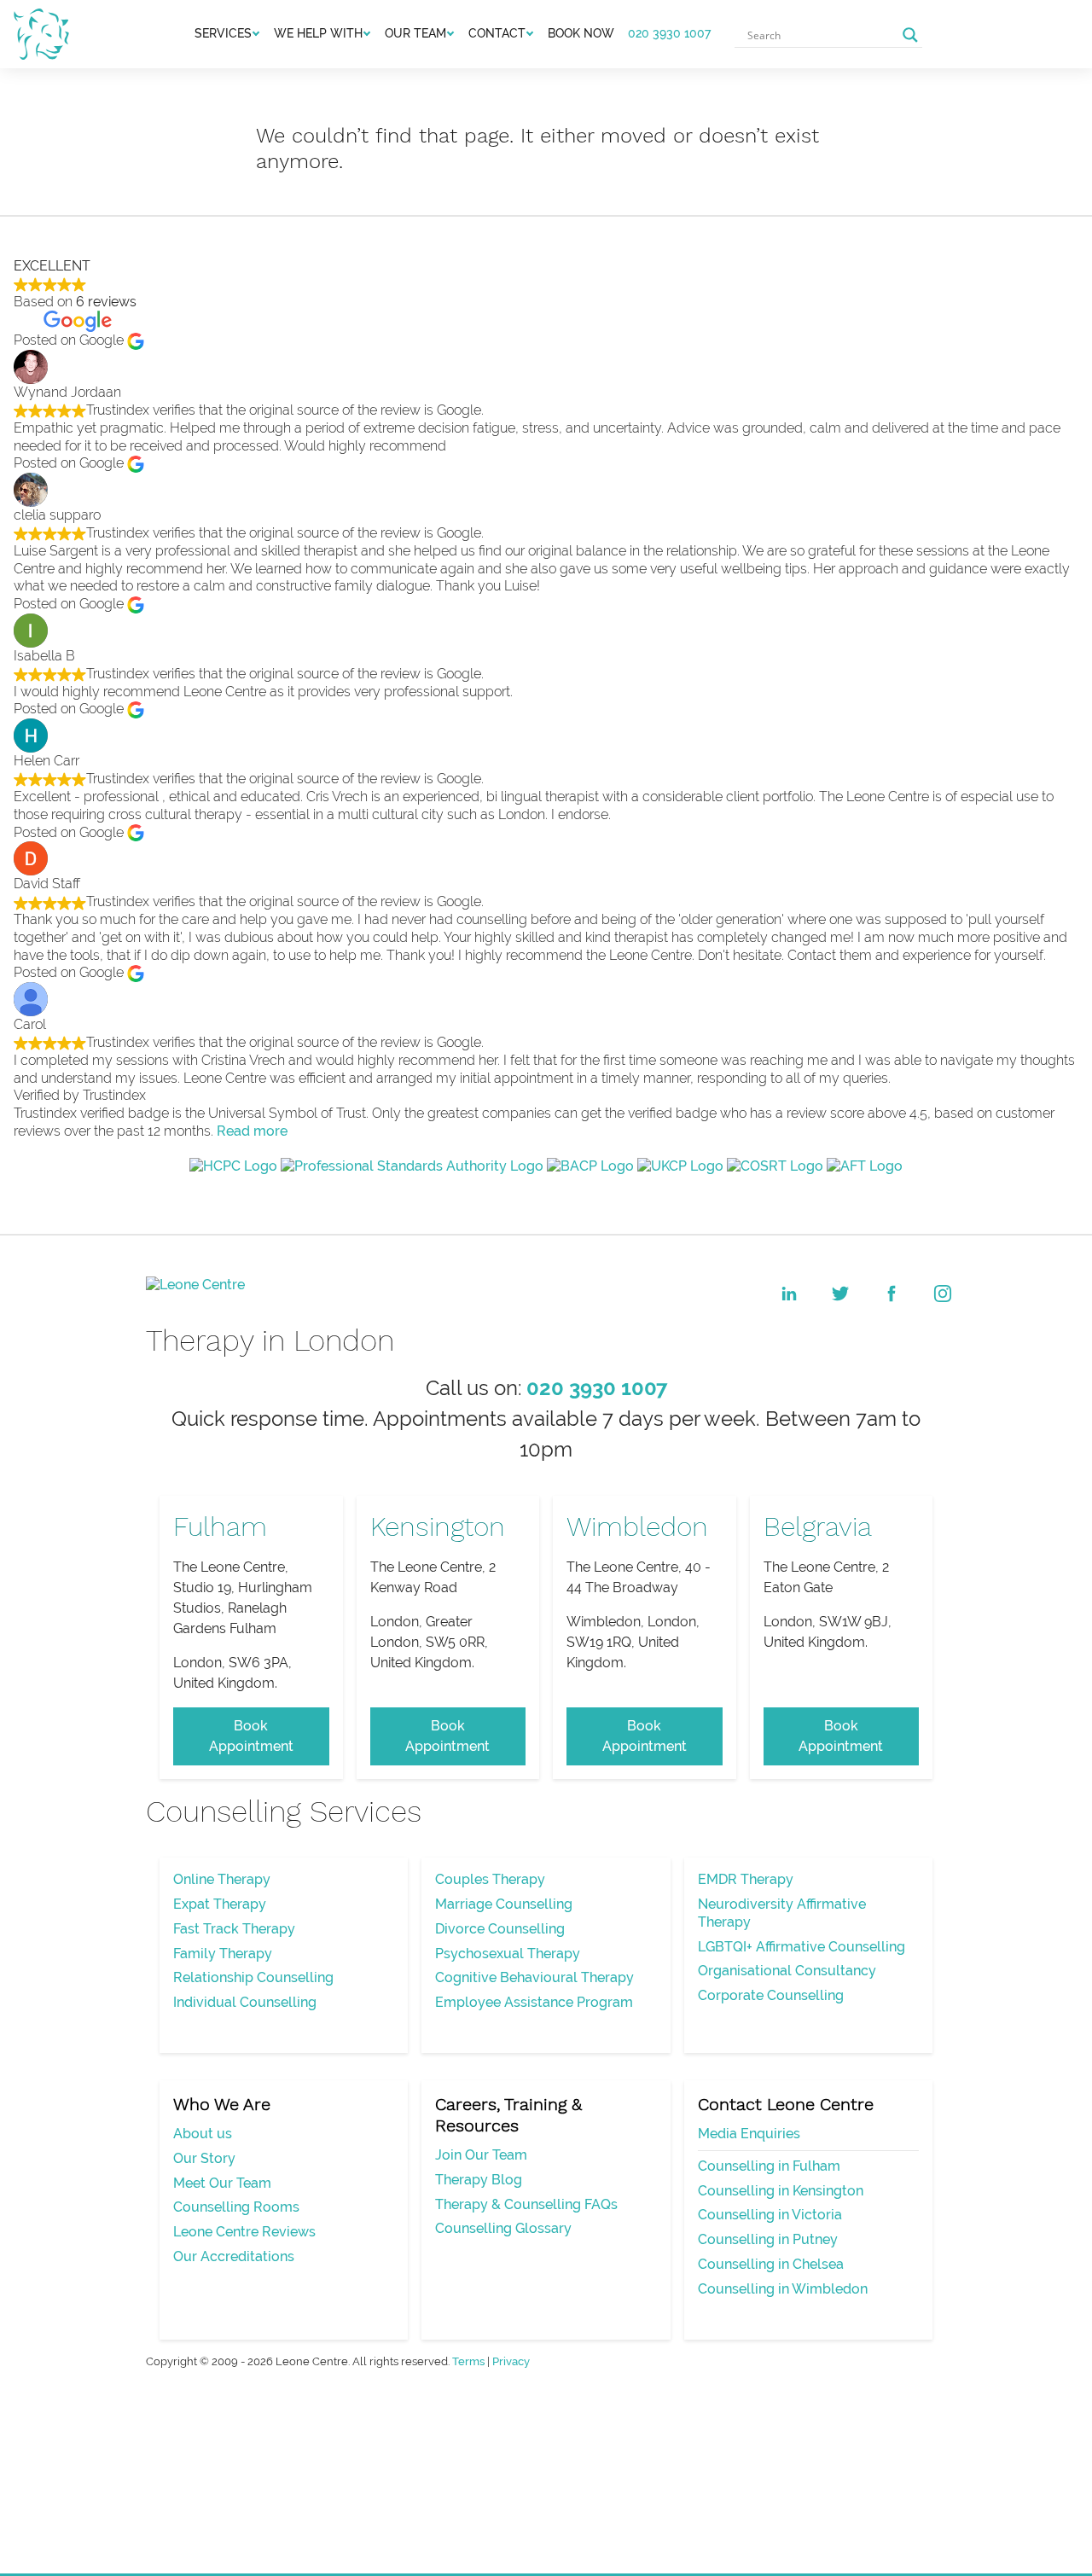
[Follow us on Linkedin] (789, 1294)
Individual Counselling (245, 2002)
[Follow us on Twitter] (840, 1294)
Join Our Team (481, 2155)
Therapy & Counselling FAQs (526, 2204)
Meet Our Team (222, 2183)
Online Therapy (222, 1879)
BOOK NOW (581, 33)
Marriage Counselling (504, 1904)
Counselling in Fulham (769, 2166)
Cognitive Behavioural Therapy (534, 1977)
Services (223, 33)
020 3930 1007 (669, 33)
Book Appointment (251, 1736)
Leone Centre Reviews (244, 2232)
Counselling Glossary (503, 2228)
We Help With (318, 33)
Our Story (204, 2158)
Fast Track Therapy (234, 1929)
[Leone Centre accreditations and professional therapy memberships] (546, 1166)
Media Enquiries (749, 2134)
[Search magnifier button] (910, 35)
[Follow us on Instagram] (943, 1294)
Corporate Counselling (771, 1995)
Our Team (415, 33)
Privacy (511, 2361)
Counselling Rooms (236, 2207)
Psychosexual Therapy (508, 1954)
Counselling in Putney (768, 2239)
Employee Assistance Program (534, 2002)
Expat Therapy (220, 1904)
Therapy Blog (479, 2180)
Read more (252, 1131)
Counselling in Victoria (770, 2215)
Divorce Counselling (500, 1929)
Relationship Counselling (253, 1977)
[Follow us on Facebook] (892, 1294)
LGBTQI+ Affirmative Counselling (802, 1947)
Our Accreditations (234, 2256)
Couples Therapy (490, 1879)
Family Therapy (223, 1954)
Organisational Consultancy (787, 1971)
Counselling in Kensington (781, 2191)
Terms (468, 2361)
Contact (497, 33)
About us (203, 2134)
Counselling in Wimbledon (783, 2289)
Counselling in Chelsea (771, 2264)
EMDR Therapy (746, 1879)
